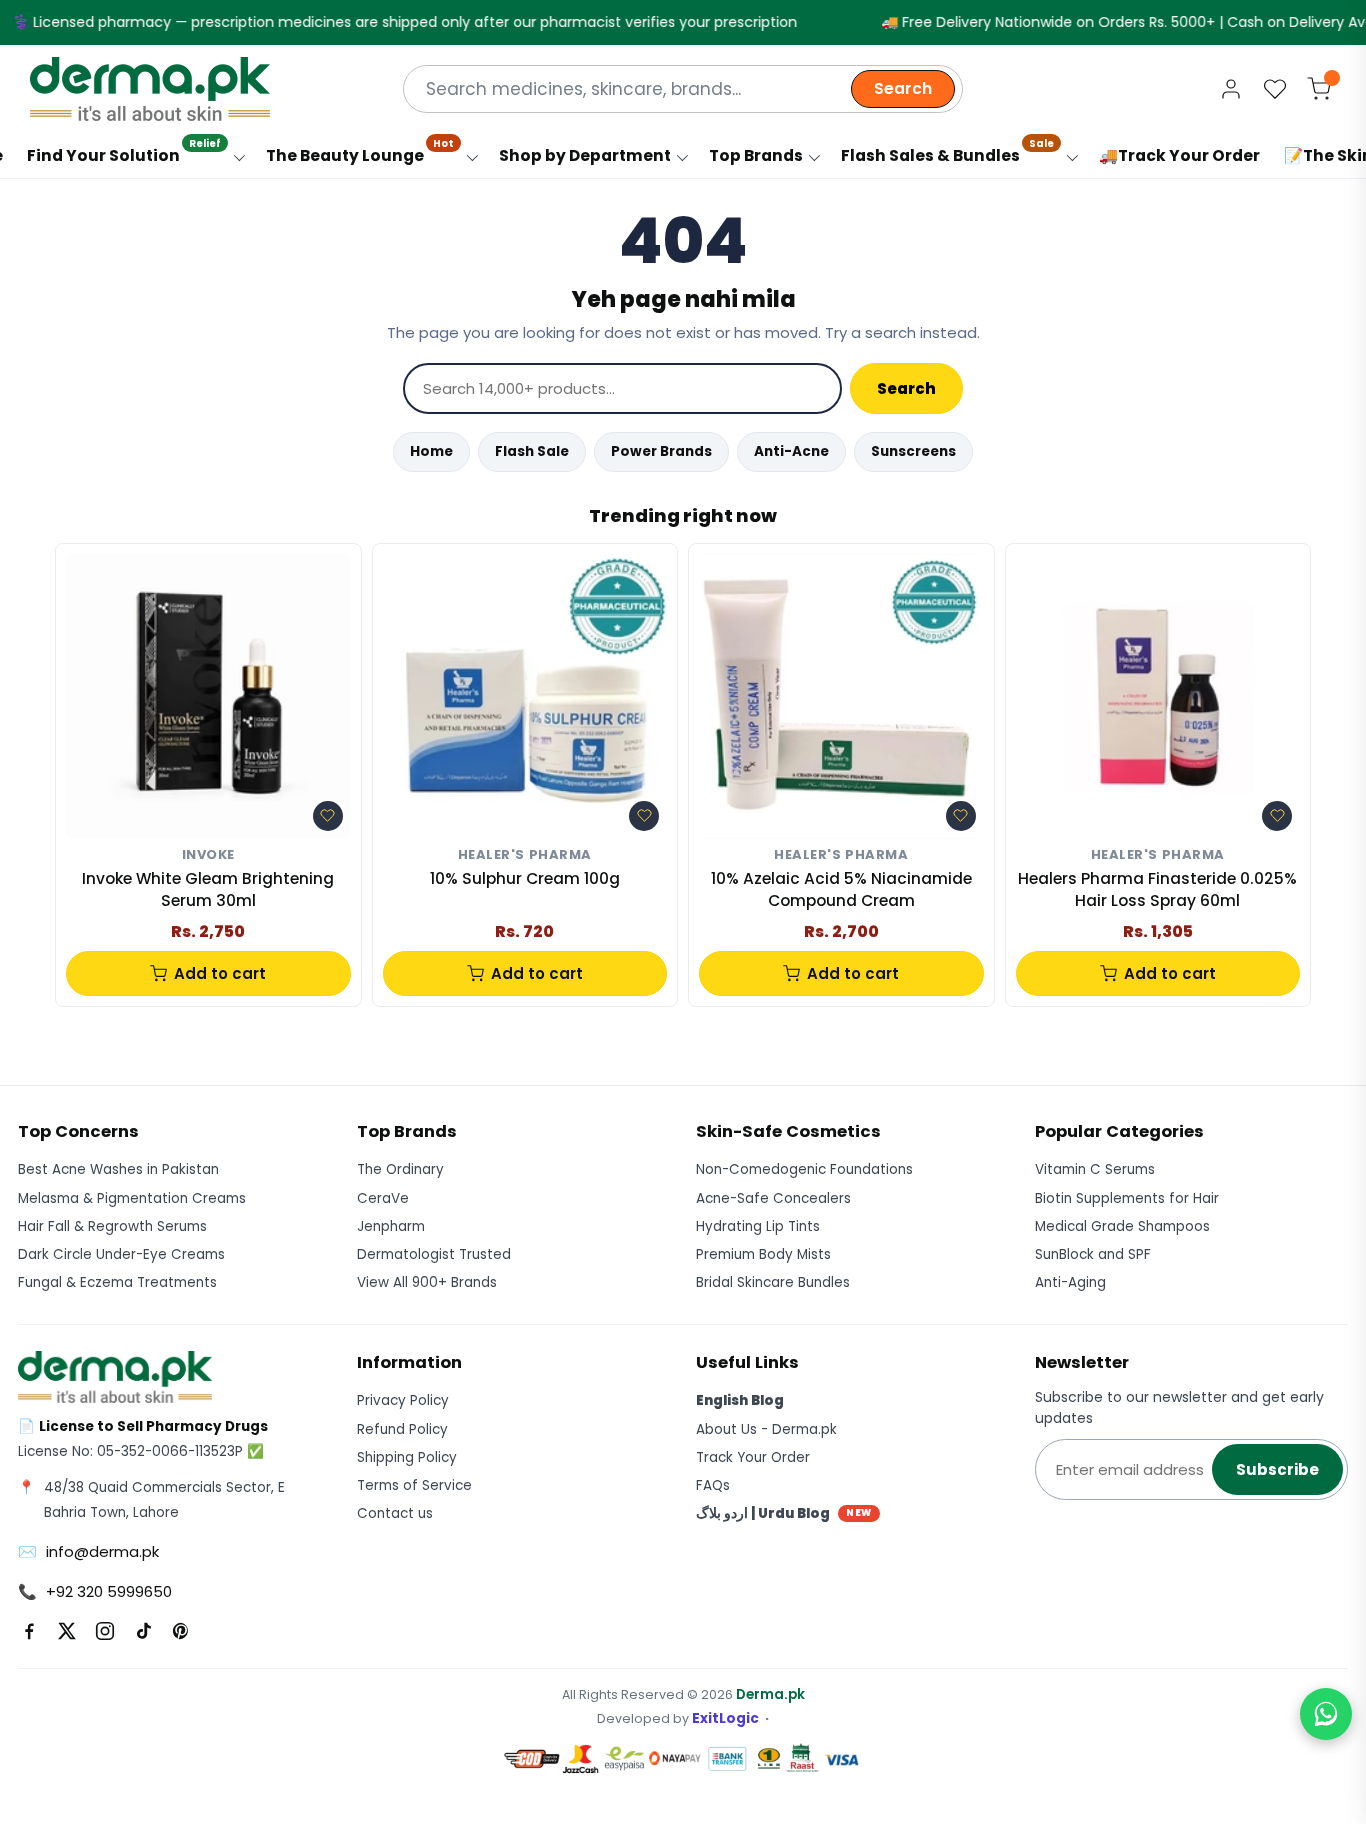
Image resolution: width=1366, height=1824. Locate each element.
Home (431, 451)
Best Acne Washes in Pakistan (118, 1169)
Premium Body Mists (763, 1254)
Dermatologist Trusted (434, 1254)
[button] (328, 816)
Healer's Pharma (525, 855)
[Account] (1231, 89)
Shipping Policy (407, 1457)
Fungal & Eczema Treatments (117, 1282)
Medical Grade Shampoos (1122, 1226)
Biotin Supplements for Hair (1127, 1198)
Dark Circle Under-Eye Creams (121, 1254)
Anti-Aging (1070, 1282)
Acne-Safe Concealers (773, 1198)
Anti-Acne (791, 451)
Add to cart (220, 973)
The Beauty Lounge (360, 150)
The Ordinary (400, 1169)
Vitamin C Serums (1095, 1169)
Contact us (395, 1513)
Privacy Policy (403, 1400)
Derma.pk (770, 1694)
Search (903, 88)
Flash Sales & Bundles (947, 150)
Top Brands (756, 155)
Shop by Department (585, 155)
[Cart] (1319, 89)
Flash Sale (532, 451)
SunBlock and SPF (1093, 1254)
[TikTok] (143, 1631)
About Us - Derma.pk (766, 1429)
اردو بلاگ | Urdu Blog (784, 1513)
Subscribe (1277, 1469)
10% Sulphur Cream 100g (525, 878)
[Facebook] (29, 1631)
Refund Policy (402, 1429)
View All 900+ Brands (427, 1282)
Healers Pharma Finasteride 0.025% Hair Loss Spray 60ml (1157, 889)
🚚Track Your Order (1179, 155)
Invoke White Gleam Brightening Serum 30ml (208, 889)
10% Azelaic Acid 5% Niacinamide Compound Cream (841, 889)
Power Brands (661, 451)
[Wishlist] (1275, 89)
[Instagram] (105, 1631)
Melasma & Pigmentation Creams (132, 1198)
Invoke (208, 855)
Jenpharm (391, 1226)
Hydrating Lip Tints (758, 1226)
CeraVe (383, 1198)
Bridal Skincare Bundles (773, 1282)
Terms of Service (414, 1485)
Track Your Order (753, 1457)
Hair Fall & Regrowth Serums (112, 1226)
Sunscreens (913, 451)
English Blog (740, 1400)
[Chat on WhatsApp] (1326, 1714)
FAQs (713, 1485)
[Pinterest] (181, 1631)
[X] (67, 1631)
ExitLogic (725, 1718)
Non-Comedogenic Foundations (804, 1169)
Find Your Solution (124, 150)
